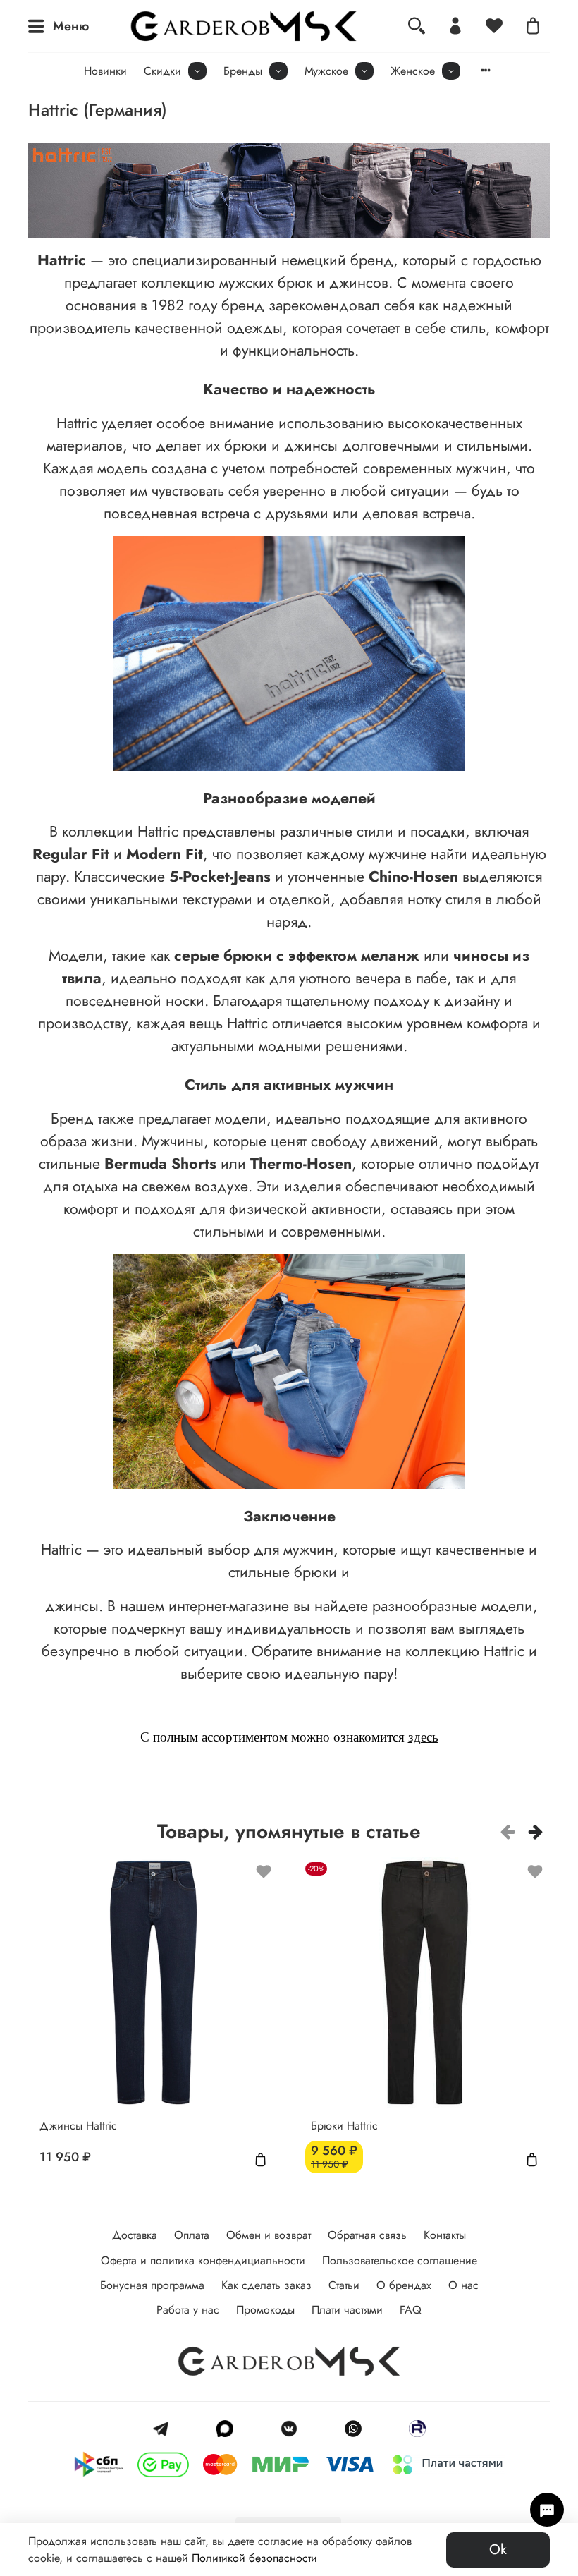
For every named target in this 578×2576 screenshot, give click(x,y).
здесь (423, 1737)
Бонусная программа (152, 2285)
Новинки (105, 71)
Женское (413, 71)
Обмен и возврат (269, 2235)
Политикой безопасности (254, 2558)
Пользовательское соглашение (400, 2260)
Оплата (192, 2235)
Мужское (326, 71)
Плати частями (347, 2310)
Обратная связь (367, 2235)
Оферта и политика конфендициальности (203, 2260)
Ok (498, 2550)
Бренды (243, 71)
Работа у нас (188, 2310)
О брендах (404, 2285)
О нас (463, 2285)
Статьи (344, 2285)
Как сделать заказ (266, 2285)
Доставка (135, 2235)
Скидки (162, 71)
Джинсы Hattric (78, 2126)
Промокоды (265, 2310)
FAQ (411, 2310)
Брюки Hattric (344, 2126)
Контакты (445, 2235)
